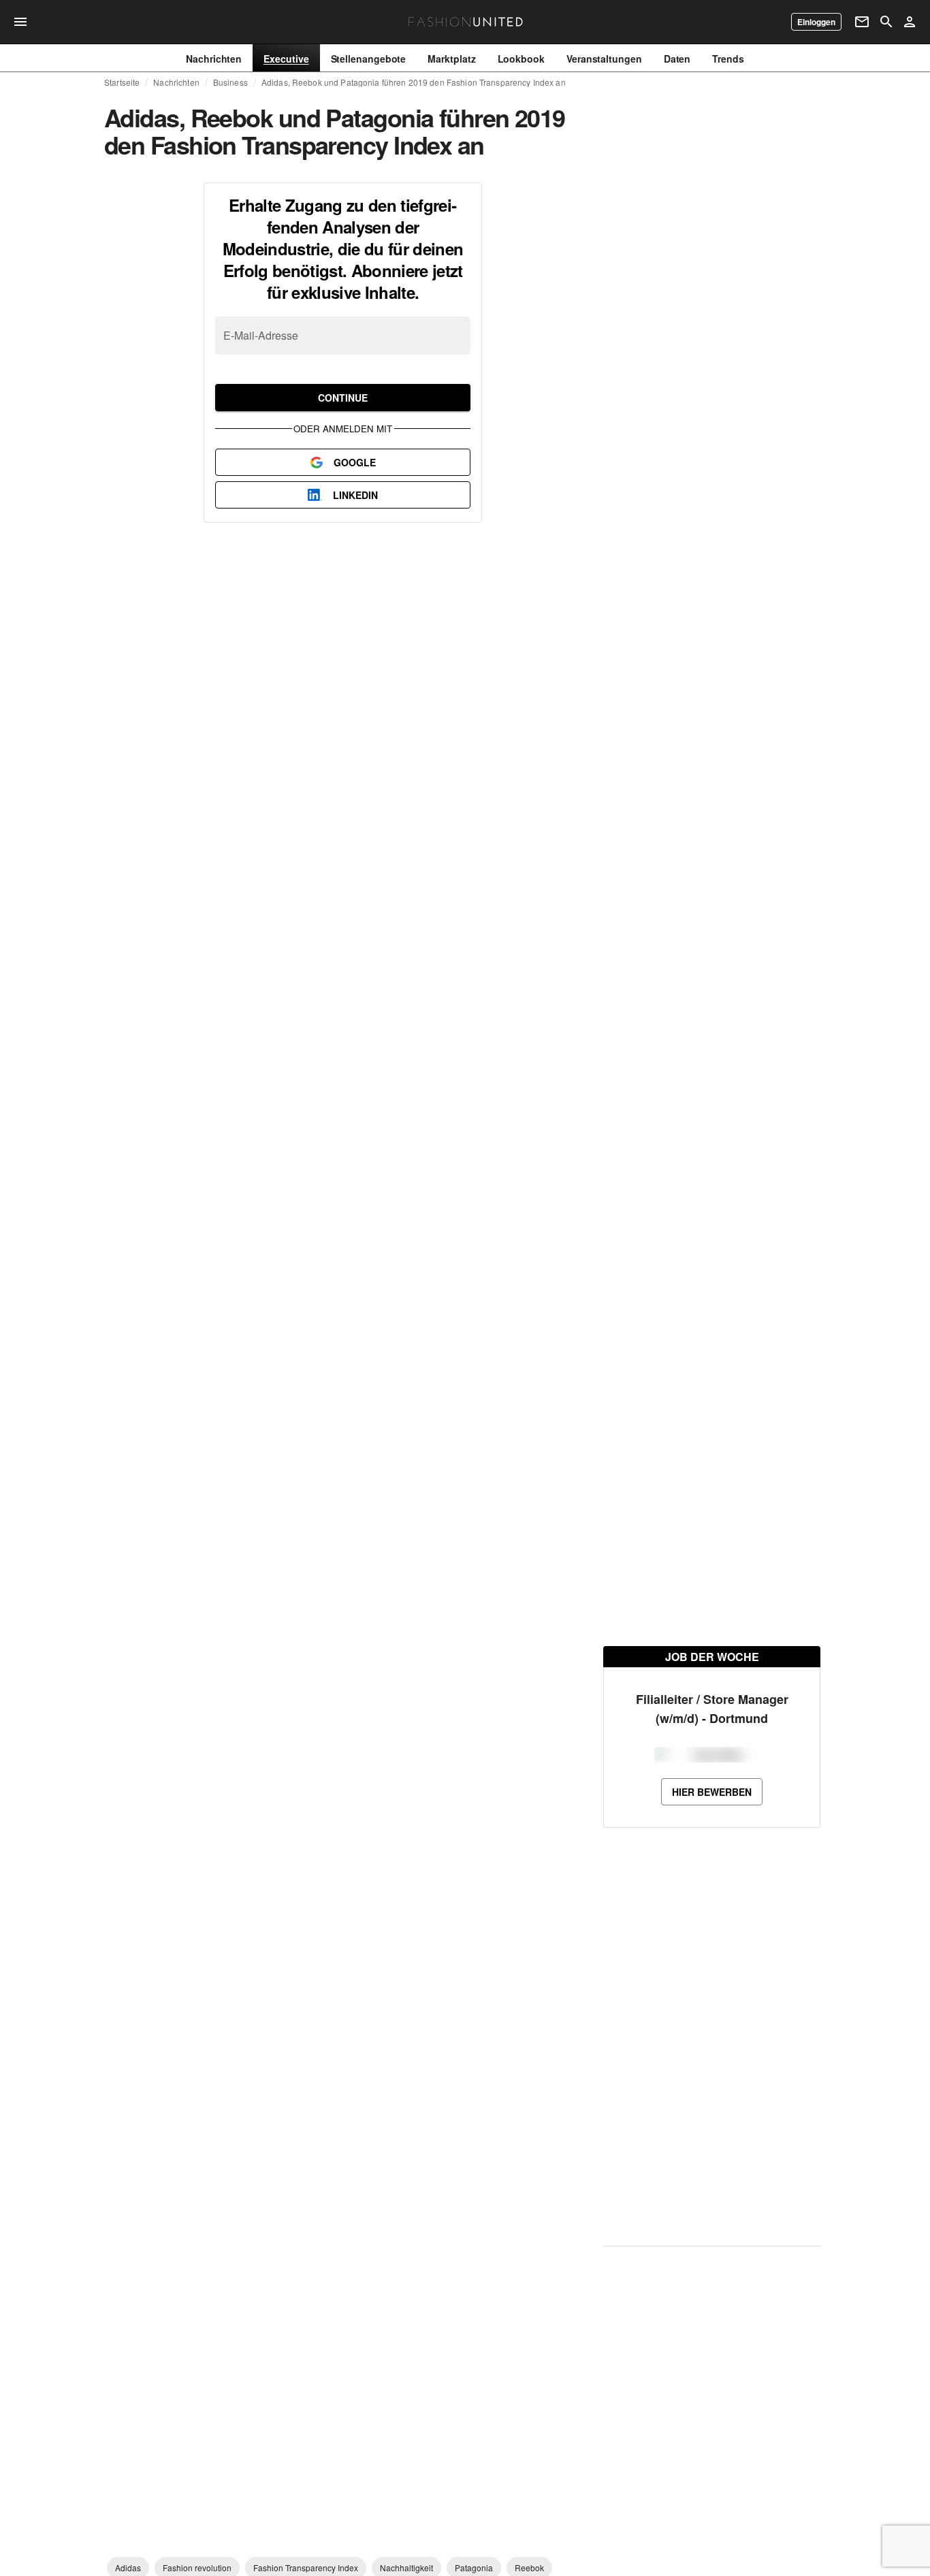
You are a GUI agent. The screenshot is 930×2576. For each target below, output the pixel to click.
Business (230, 82)
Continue (343, 398)
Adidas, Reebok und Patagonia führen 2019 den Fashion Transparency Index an (414, 82)
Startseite (122, 82)
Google (355, 462)
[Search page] (886, 22)
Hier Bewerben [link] (712, 1840)
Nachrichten (176, 82)
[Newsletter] (862, 22)
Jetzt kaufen (657, 310)
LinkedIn (355, 495)
